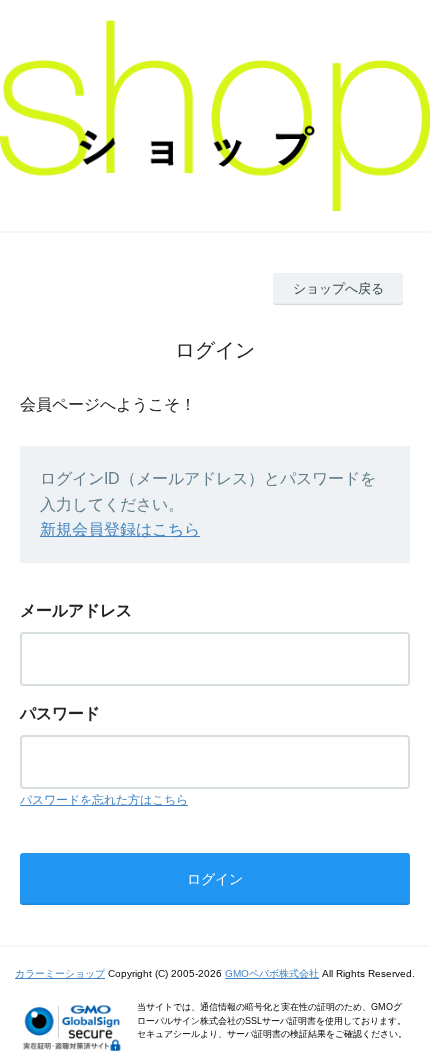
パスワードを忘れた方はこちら (104, 800)
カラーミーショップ (60, 973)
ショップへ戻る (338, 288)
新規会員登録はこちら (120, 529)
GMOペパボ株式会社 (272, 973)
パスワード (60, 713)
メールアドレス (76, 610)
